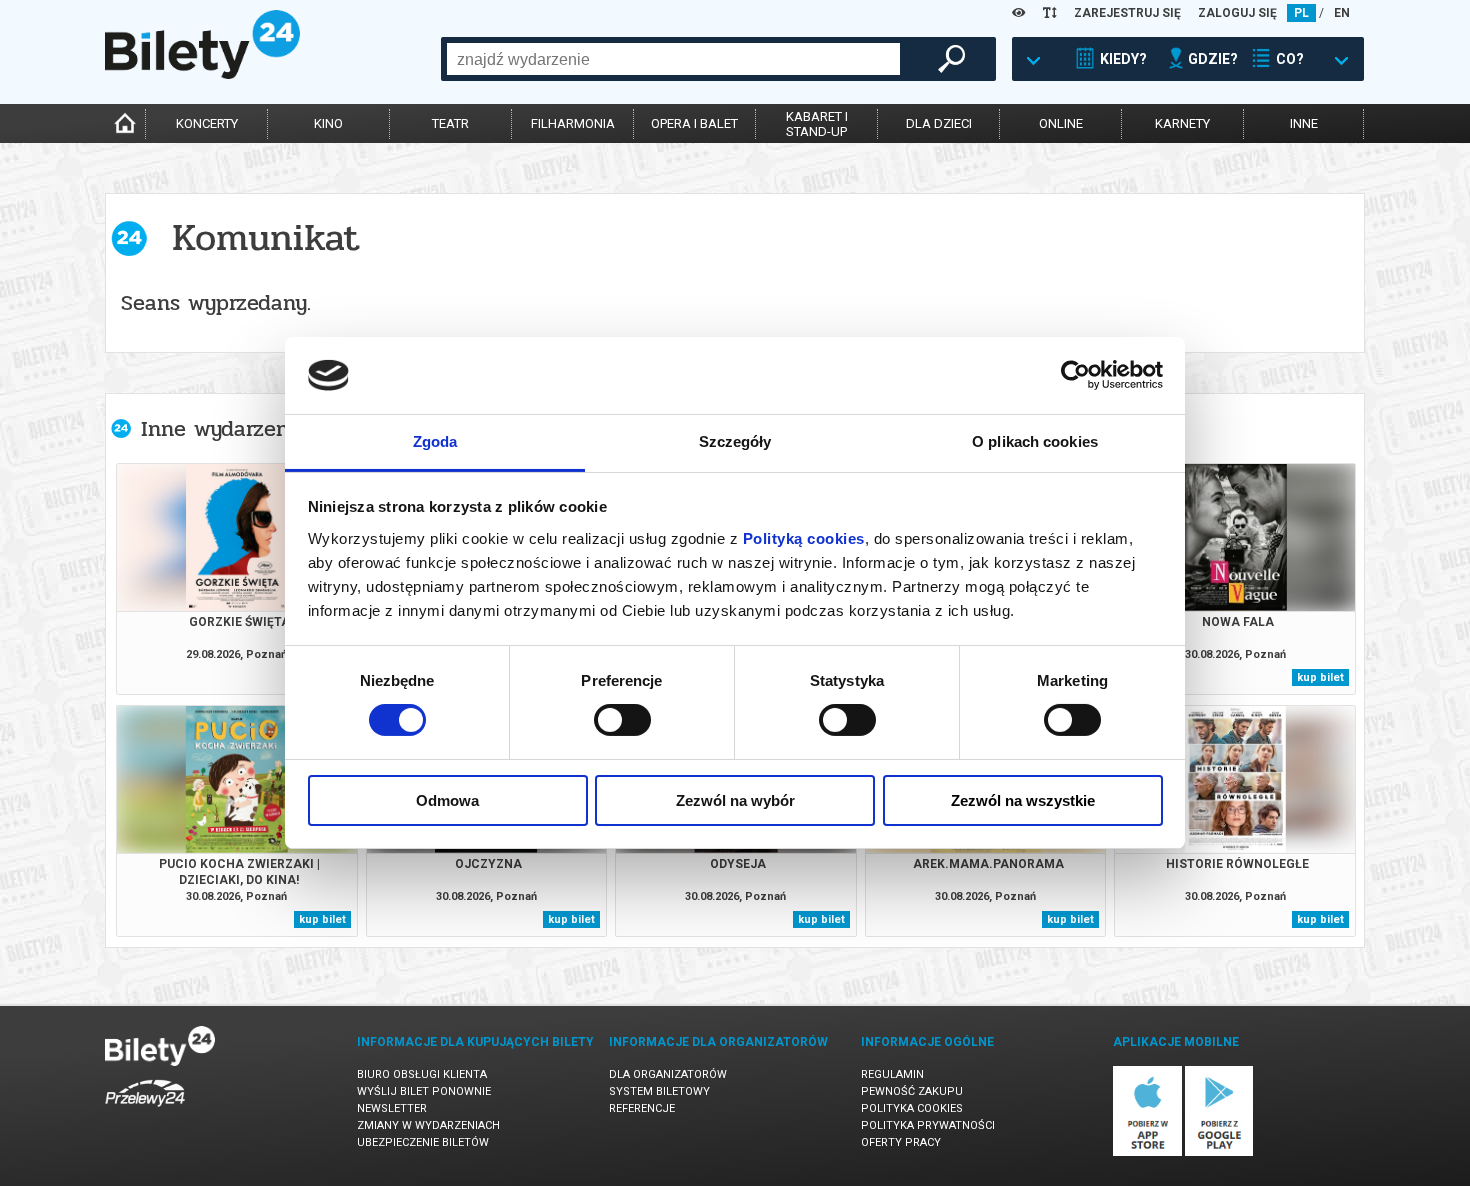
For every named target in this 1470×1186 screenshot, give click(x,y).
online (1061, 123)
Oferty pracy (901, 1142)
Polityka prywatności (928, 1125)
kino (328, 123)
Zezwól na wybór (735, 800)
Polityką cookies (804, 538)
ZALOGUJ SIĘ (1237, 13)
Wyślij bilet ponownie (424, 1091)
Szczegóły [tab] (735, 441)
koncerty (207, 123)
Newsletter (392, 1108)
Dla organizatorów (668, 1074)
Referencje (642, 1108)
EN (1342, 13)
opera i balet (694, 123)
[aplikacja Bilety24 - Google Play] (1219, 1152)
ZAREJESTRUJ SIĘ (1127, 13)
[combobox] (673, 59)
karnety (1182, 123)
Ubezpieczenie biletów (423, 1142)
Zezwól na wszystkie (1023, 800)
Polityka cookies (912, 1108)
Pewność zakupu (912, 1091)
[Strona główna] (202, 74)
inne (1304, 123)
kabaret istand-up (817, 124)
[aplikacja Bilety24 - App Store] (1147, 1152)
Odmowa (447, 800)
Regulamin (892, 1074)
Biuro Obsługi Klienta (422, 1074)
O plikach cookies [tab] (1035, 441)
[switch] (622, 720)
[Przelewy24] (145, 1110)
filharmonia (573, 123)
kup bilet (1320, 677)
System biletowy (659, 1091)
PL (1301, 13)
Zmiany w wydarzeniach (428, 1125)
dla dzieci (939, 123)
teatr (450, 123)
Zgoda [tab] (435, 441)
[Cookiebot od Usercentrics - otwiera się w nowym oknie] (1075, 375)
